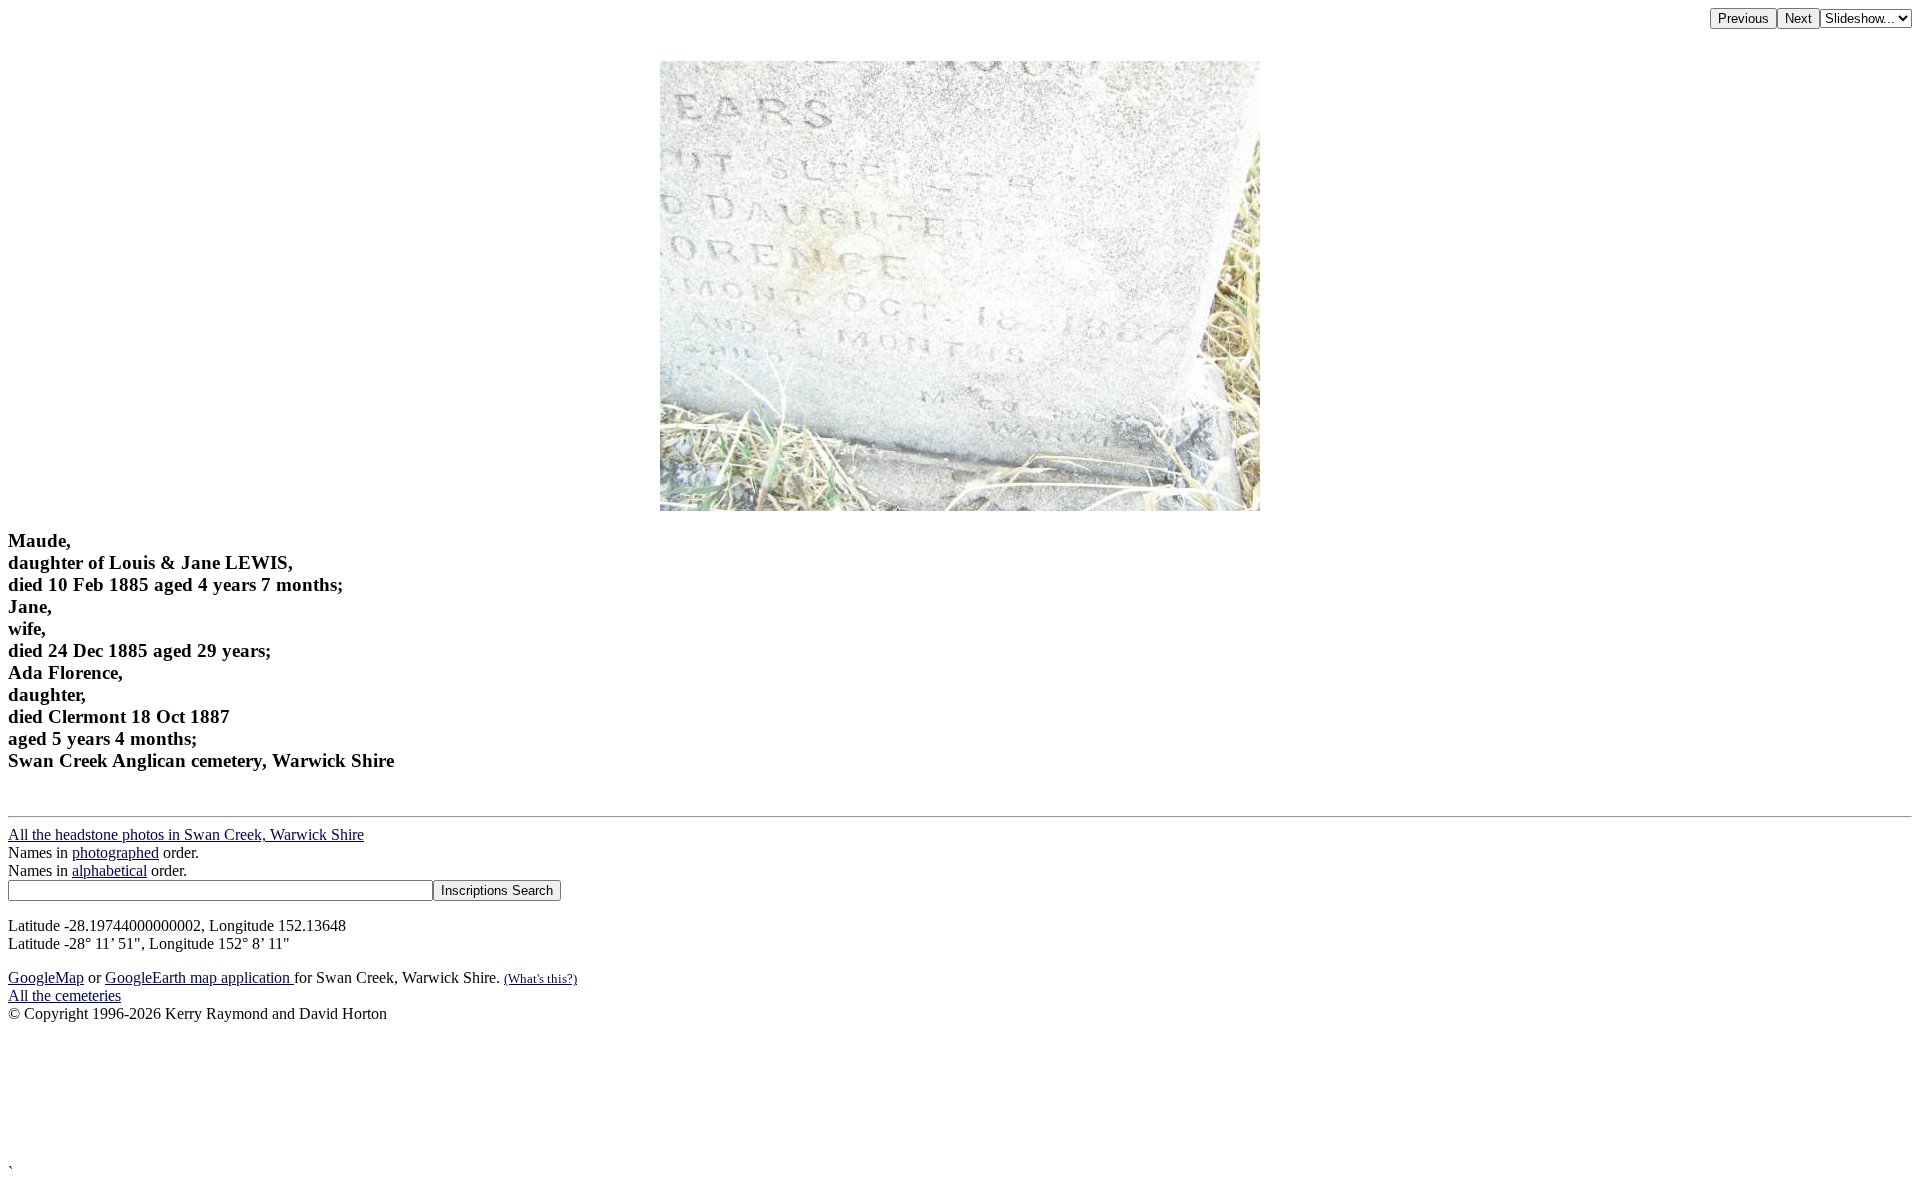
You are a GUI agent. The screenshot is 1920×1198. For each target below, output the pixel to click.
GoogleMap (46, 977)
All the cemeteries (64, 995)
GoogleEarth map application (199, 977)
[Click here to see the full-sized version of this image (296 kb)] (960, 505)
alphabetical (109, 870)
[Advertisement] (608, 1093)
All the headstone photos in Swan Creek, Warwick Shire (186, 834)
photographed (115, 852)
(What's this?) (540, 978)
